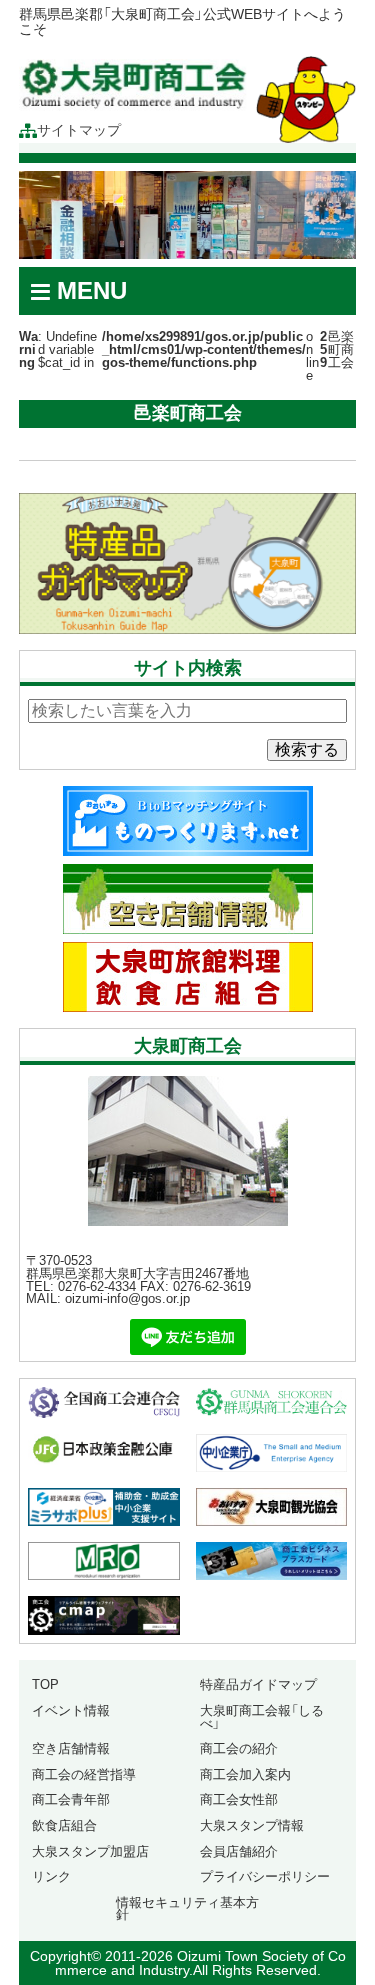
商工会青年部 (71, 1799)
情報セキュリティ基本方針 (187, 1909)
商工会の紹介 (239, 1748)
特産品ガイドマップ (258, 1684)
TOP (45, 1684)
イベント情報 (71, 1710)
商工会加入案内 (245, 1774)
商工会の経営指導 (84, 1774)
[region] (188, 215)
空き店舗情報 (71, 1748)
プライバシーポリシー (265, 1876)
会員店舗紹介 (239, 1851)
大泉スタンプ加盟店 (90, 1851)
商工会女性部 (239, 1799)
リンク (51, 1876)
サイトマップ (79, 130)
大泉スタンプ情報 (252, 1825)
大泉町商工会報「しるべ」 (262, 1717)
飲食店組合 (64, 1825)
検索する (307, 749)
